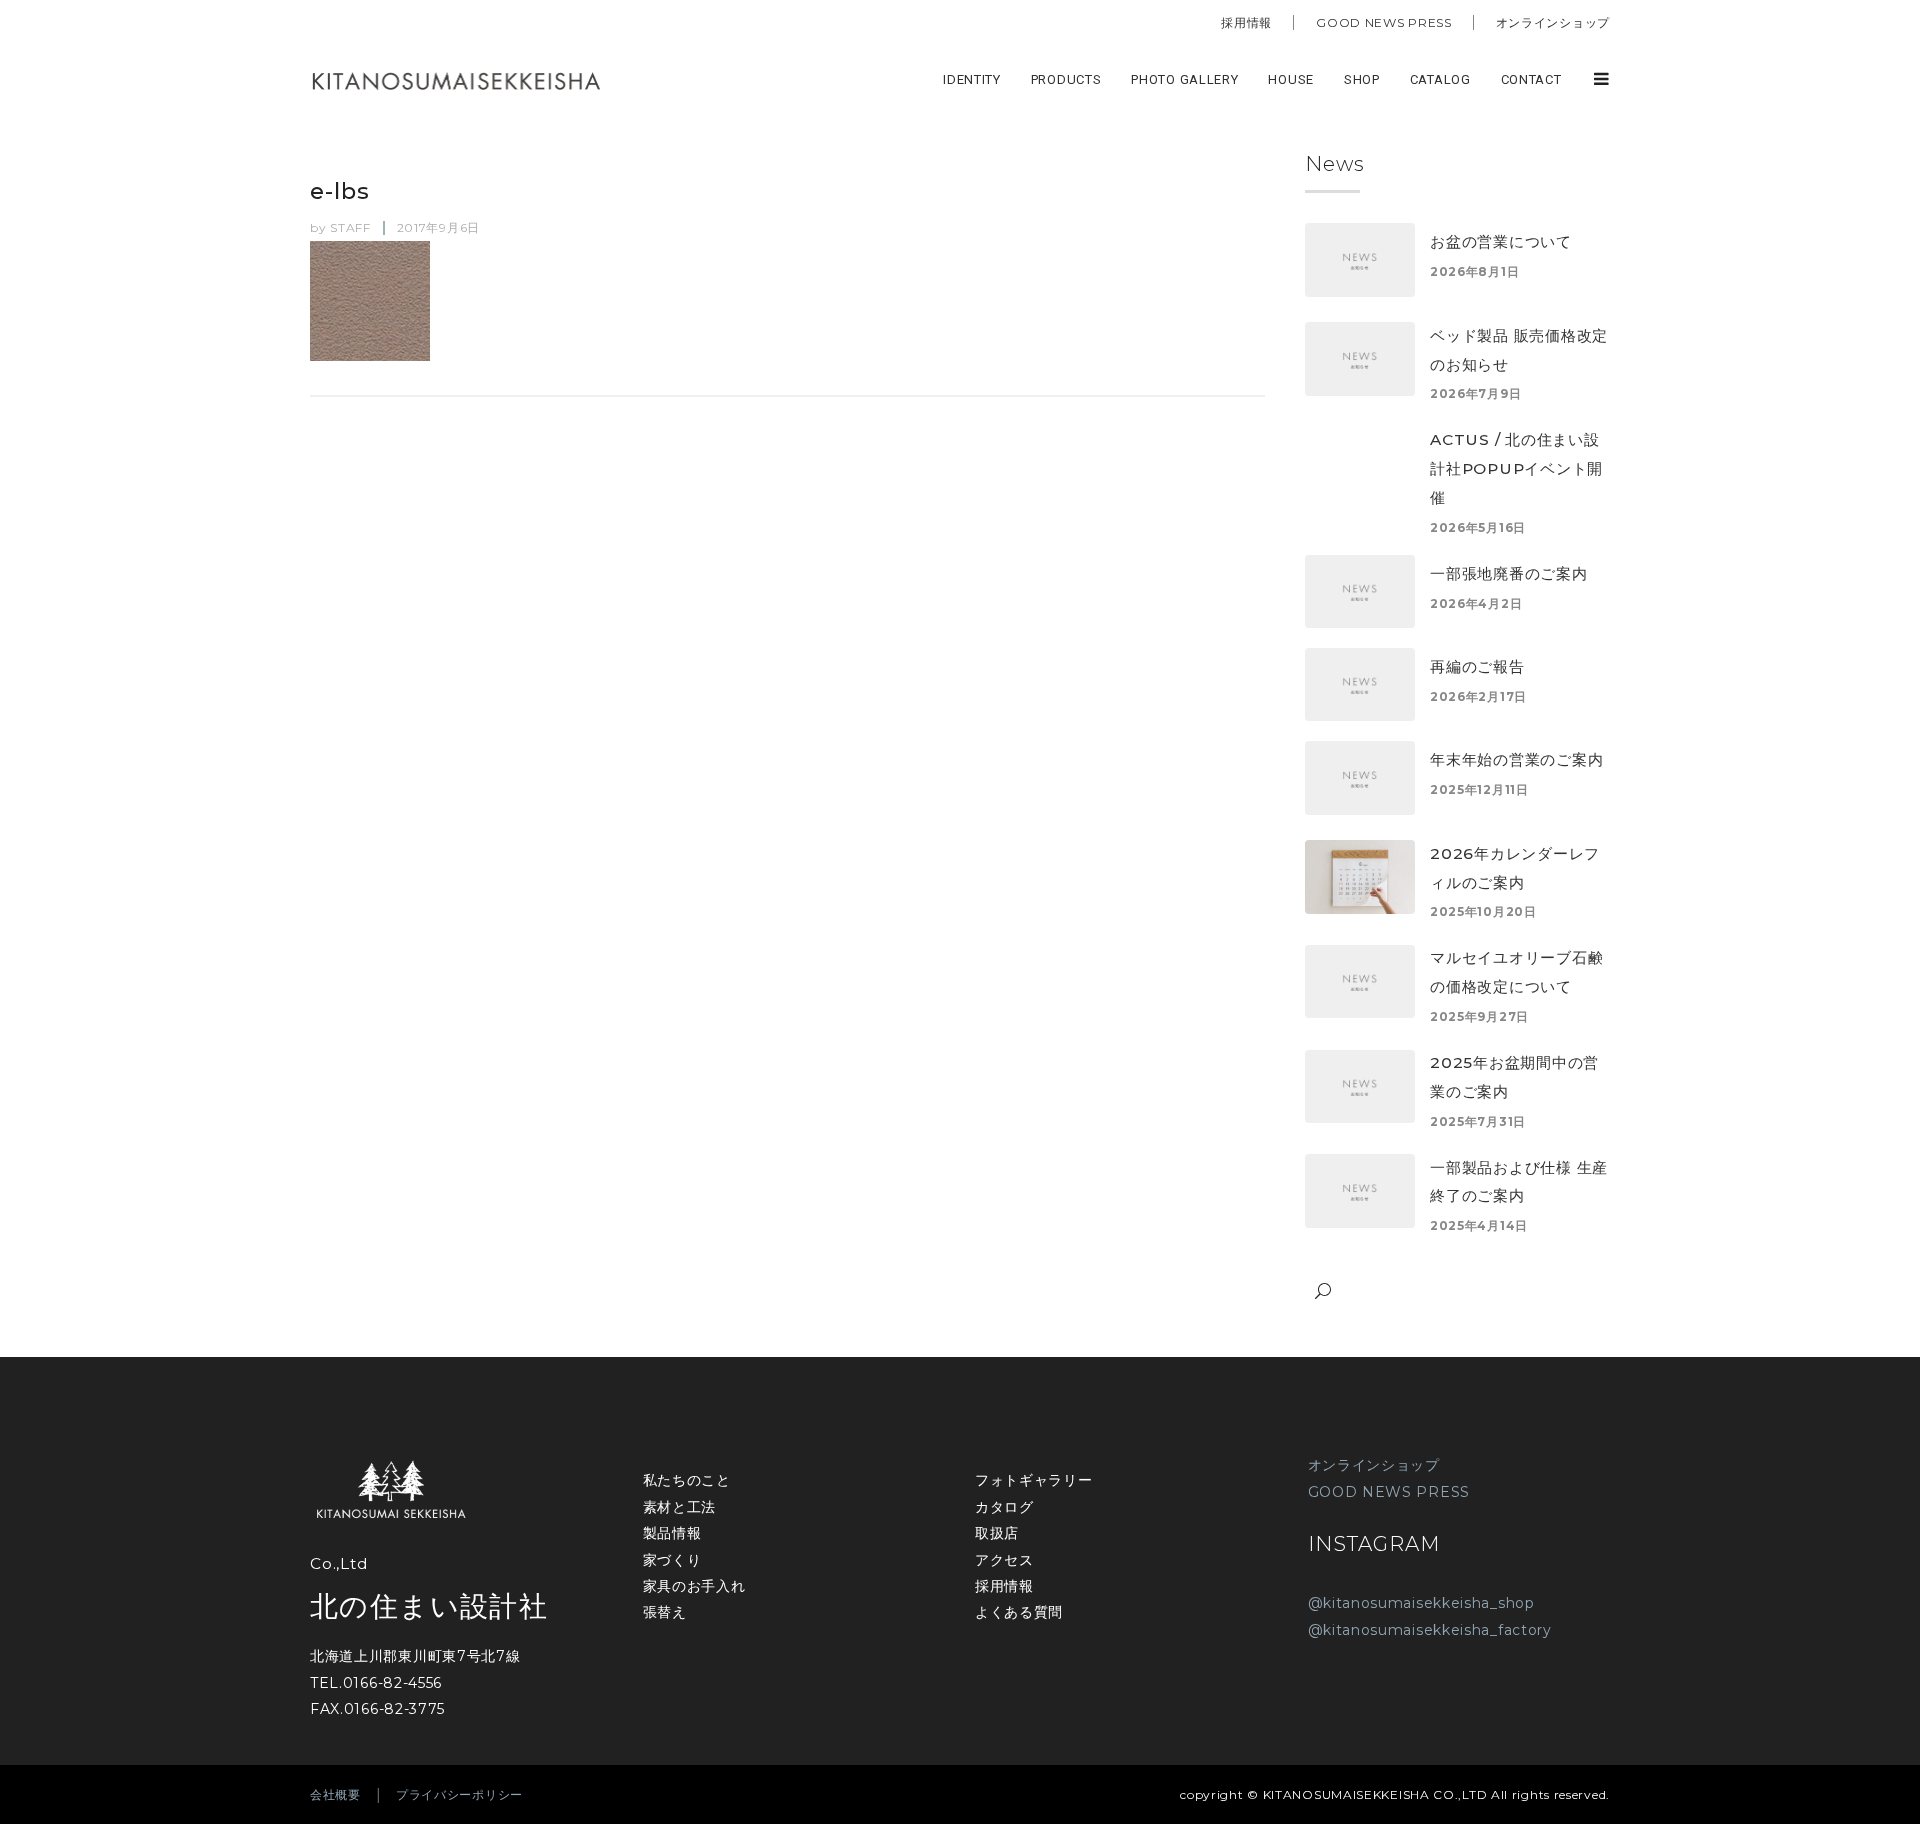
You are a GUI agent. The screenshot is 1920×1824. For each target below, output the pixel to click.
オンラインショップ (1553, 22)
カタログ (1004, 1507)
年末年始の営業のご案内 (1516, 759)
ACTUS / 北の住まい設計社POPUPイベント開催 (1516, 468)
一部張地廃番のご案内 (1509, 573)
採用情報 (1246, 22)
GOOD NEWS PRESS (1384, 22)
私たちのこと (687, 1480)
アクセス (1004, 1560)
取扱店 (997, 1533)
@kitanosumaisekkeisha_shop (1421, 1603)
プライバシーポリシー (459, 1794)
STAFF (350, 227)
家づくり (672, 1560)
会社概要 (335, 1794)
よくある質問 (1019, 1612)
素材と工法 (680, 1507)
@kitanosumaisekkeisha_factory (1430, 1630)
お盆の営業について (1501, 241)
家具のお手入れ (694, 1586)
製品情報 (672, 1533)
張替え (665, 1612)
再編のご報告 (1477, 666)
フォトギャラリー (1034, 1480)
